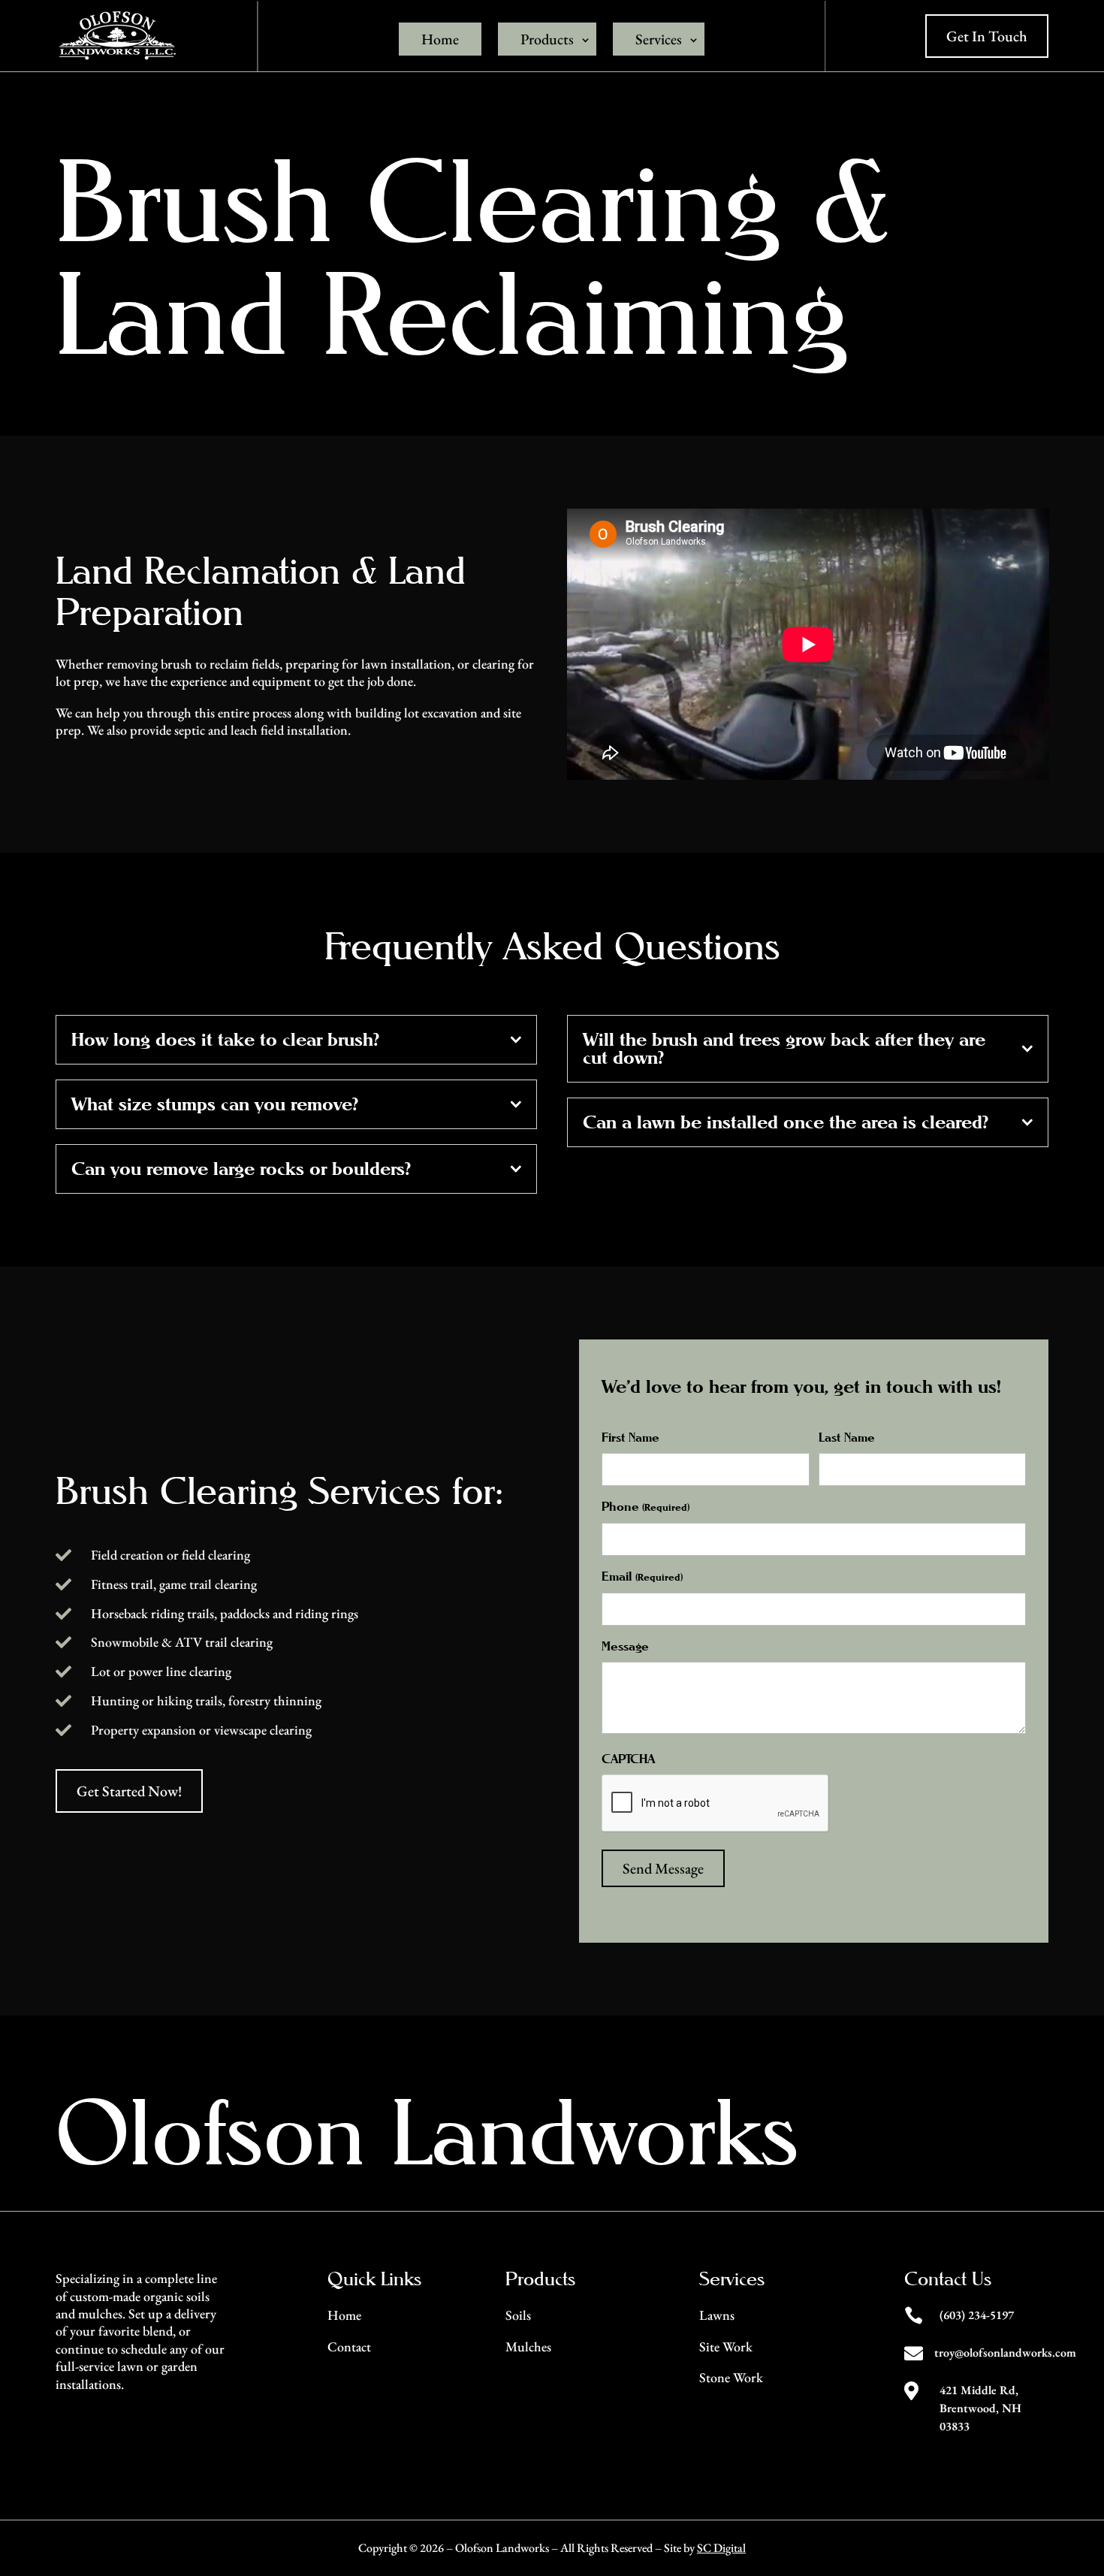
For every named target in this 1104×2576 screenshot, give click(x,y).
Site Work (726, 2346)
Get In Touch (987, 36)
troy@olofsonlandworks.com (1005, 2353)
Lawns (717, 2315)
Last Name (847, 1437)
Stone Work (731, 2377)
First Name (630, 1437)
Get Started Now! (129, 1791)
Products (547, 39)
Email (642, 1576)
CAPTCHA (628, 1759)
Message (625, 1646)
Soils (518, 2315)
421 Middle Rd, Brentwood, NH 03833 (980, 2408)
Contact (349, 2346)
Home (440, 39)
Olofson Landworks (427, 2132)
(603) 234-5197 (977, 2315)
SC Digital (721, 2548)
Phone (645, 1507)
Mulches (528, 2346)
